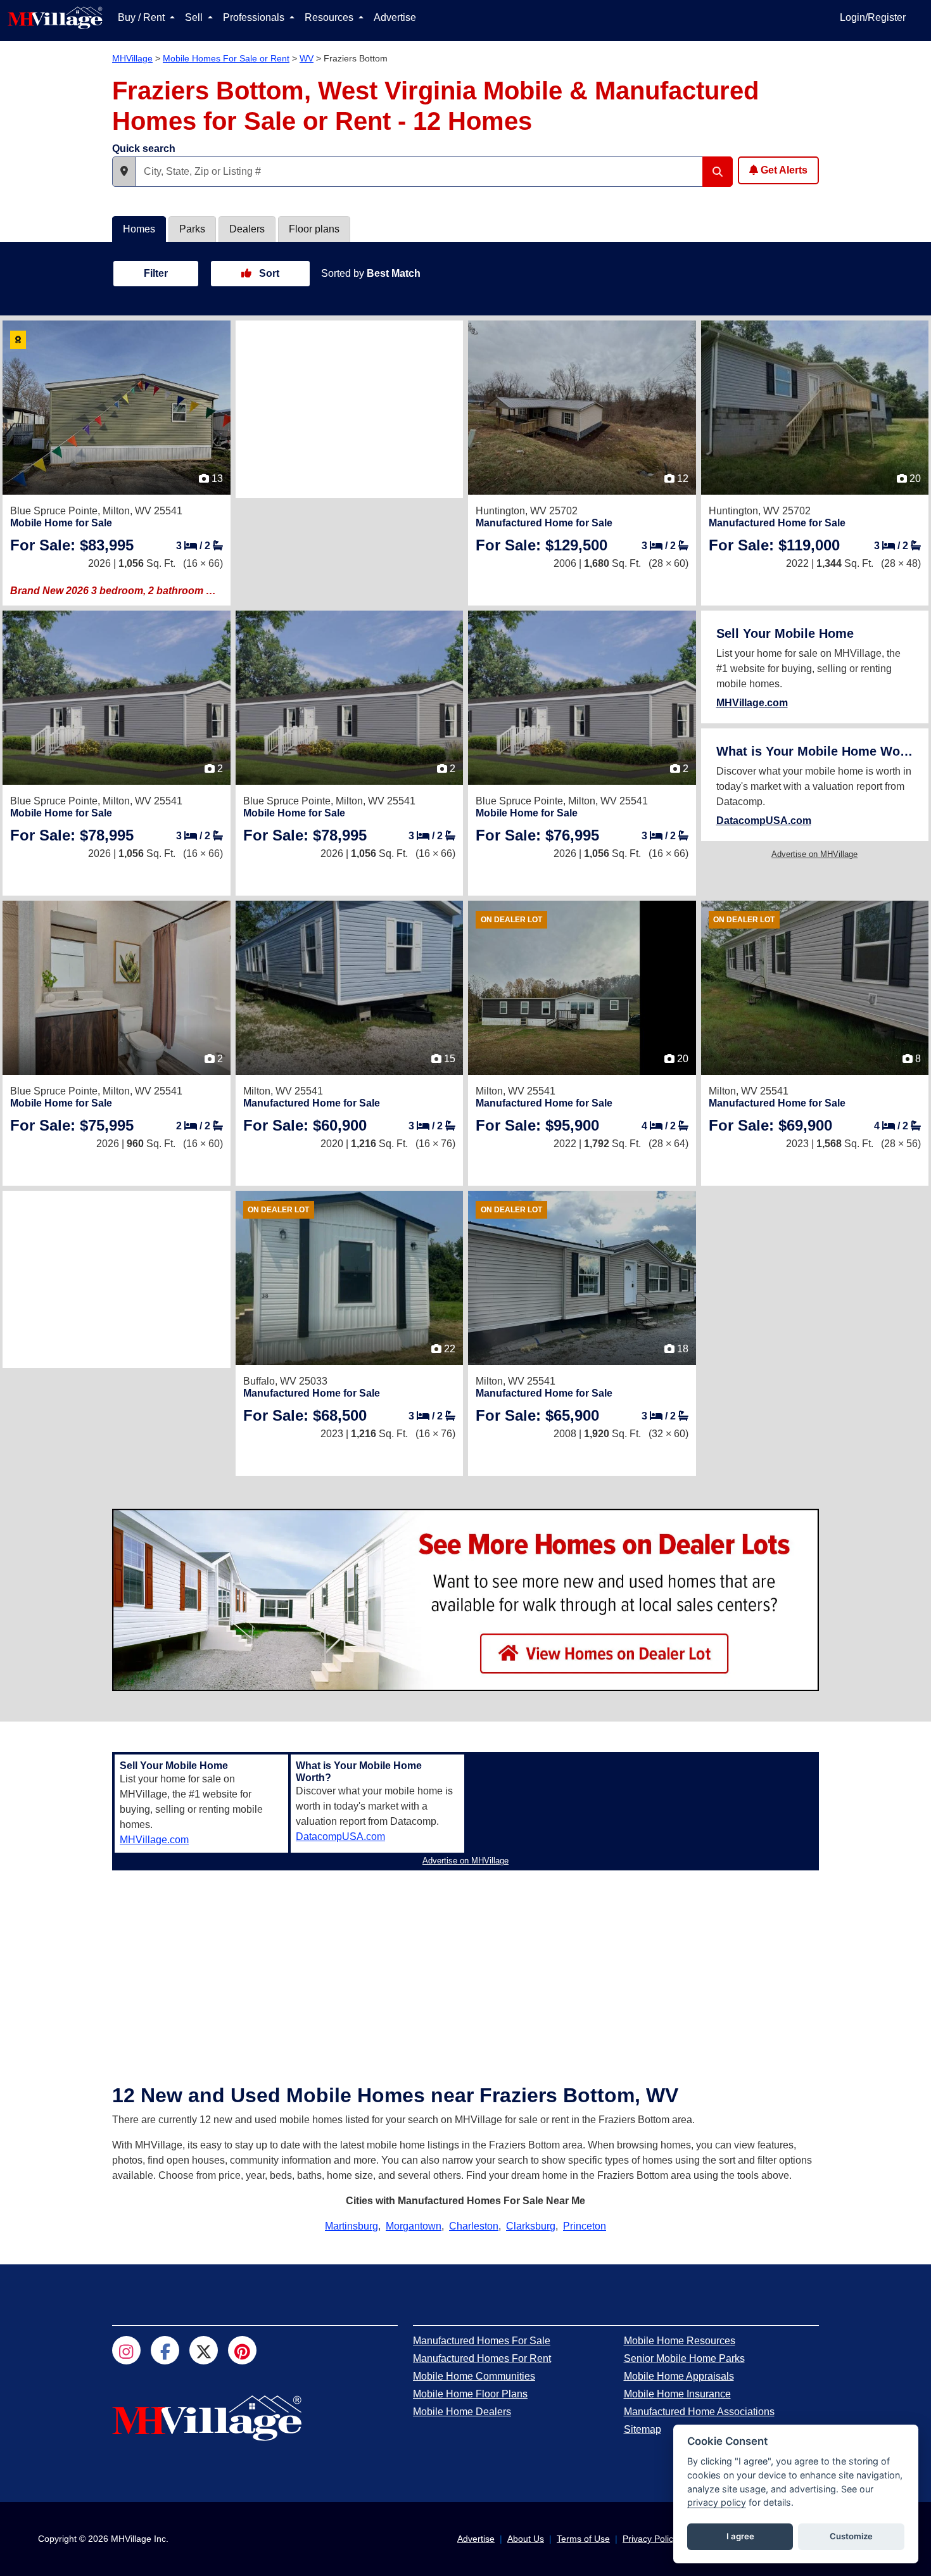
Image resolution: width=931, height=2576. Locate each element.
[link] (72, 545)
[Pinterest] (242, 2350)
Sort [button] (268, 273)
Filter (156, 273)
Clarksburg (531, 2226)
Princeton (585, 2226)
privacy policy (717, 2502)
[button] (124, 172)
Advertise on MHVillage (814, 854)
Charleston (474, 2226)
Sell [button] (195, 17)
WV (307, 58)
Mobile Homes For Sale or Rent (226, 58)
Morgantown (414, 2226)
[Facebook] (165, 2350)
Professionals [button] (255, 17)
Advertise (395, 17)
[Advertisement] (350, 409)
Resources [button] (330, 17)
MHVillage (132, 58)
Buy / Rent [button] (142, 17)
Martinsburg (351, 2226)
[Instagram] (126, 2350)
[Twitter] (204, 2350)
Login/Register (873, 17)
